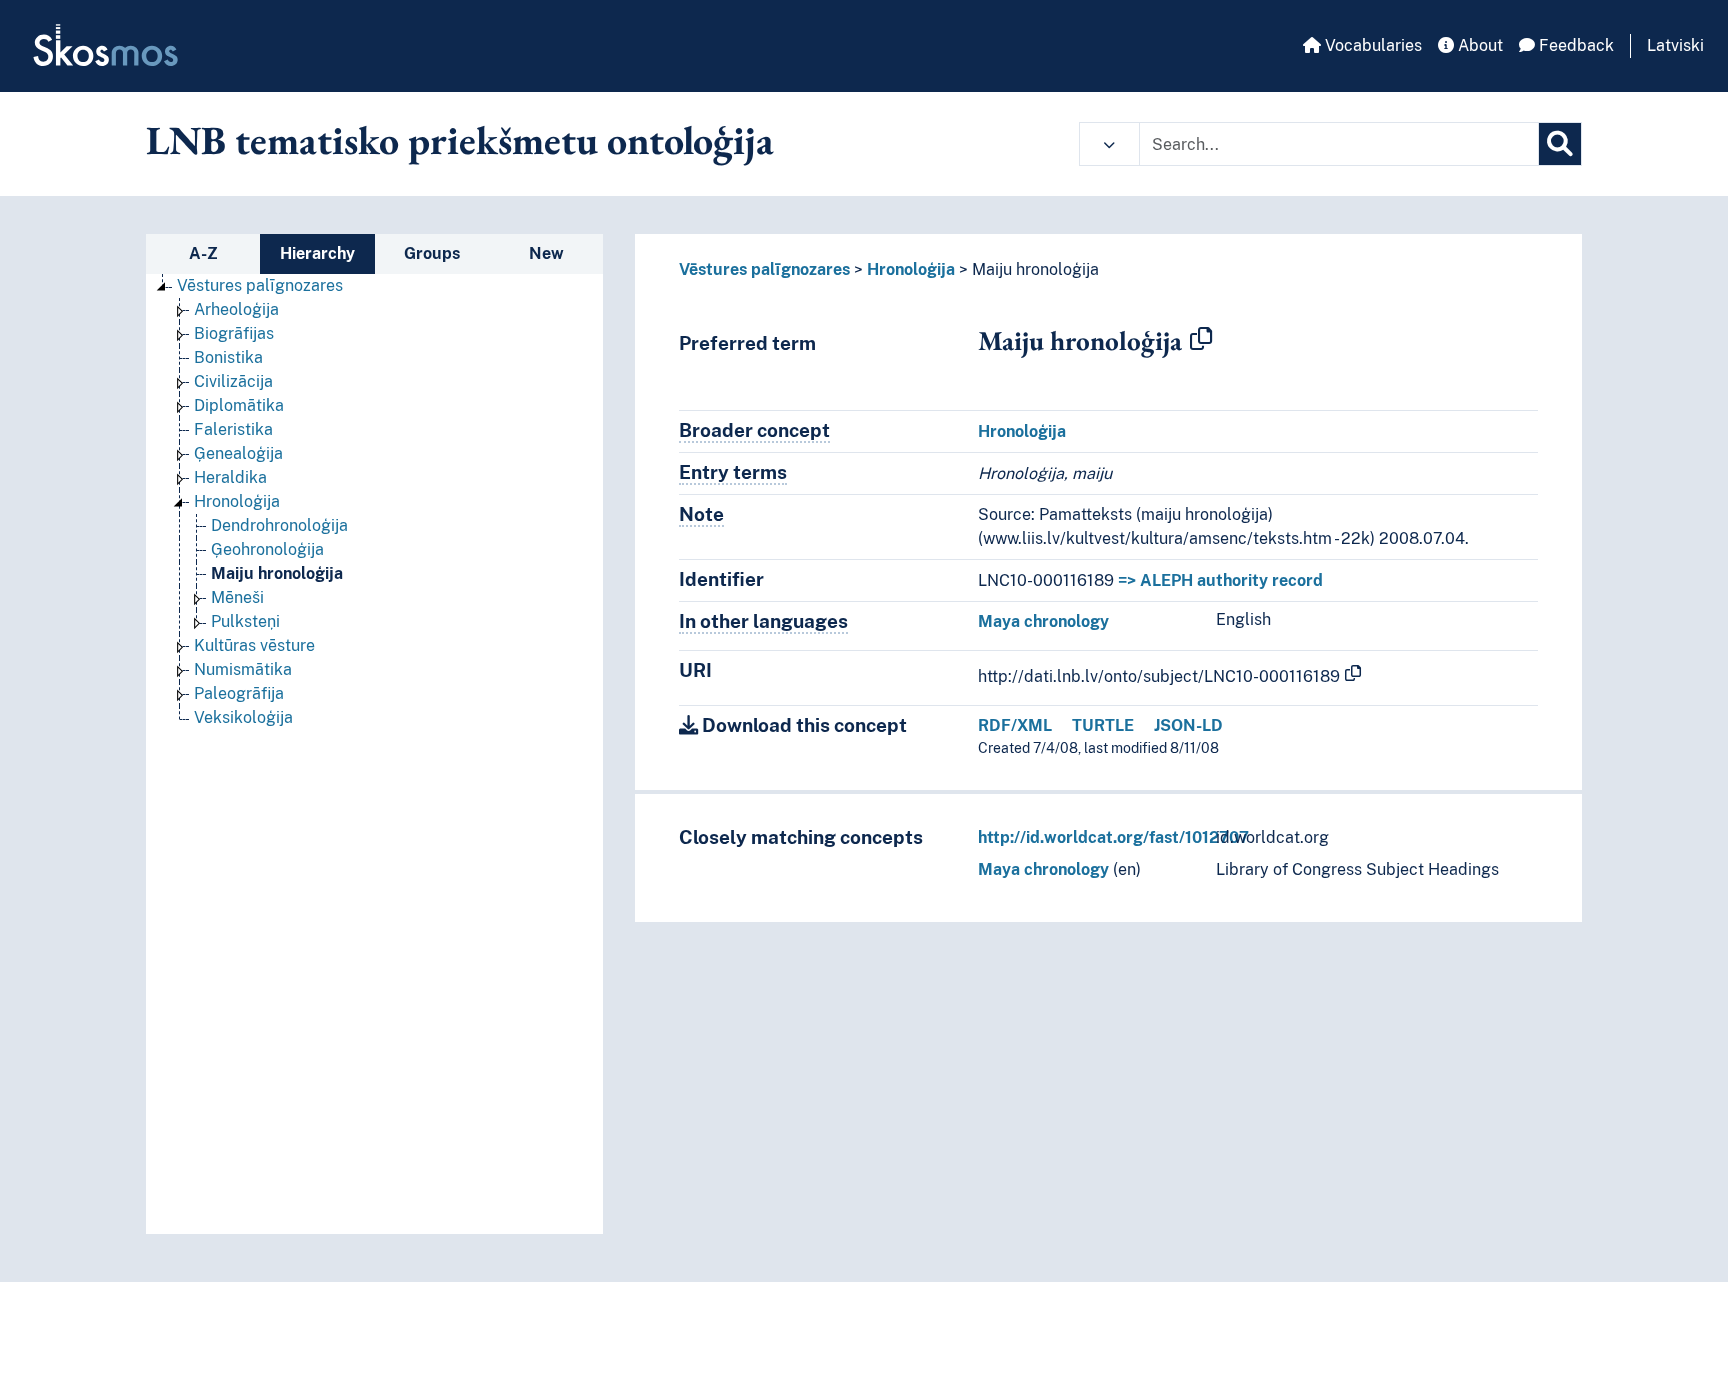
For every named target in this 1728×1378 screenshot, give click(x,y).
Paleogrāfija (239, 693)
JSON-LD (1188, 725)
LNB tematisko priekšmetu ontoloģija (460, 140)
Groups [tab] (432, 253)
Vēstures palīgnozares (260, 285)
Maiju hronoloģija (277, 573)
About (1478, 45)
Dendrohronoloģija (279, 525)
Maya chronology (1043, 621)
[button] (1109, 144)
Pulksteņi (245, 621)
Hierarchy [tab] (317, 253)
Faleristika (233, 429)
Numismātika (243, 669)
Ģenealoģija (238, 453)
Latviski (1675, 45)
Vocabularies (1371, 45)
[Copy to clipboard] (1201, 340)
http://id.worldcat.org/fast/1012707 (1113, 837)
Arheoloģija (236, 309)
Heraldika (230, 477)
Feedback (1574, 45)
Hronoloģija (237, 501)
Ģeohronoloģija (267, 549)
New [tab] (546, 253)
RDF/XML (1015, 725)
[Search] (1560, 144)
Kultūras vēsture (254, 645)
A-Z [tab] (203, 253)
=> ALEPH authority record (1220, 580)
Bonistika (228, 357)
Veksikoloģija (243, 717)
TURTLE (1103, 725)
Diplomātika (239, 405)
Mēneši (237, 597)
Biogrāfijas (234, 333)
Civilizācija (233, 381)
